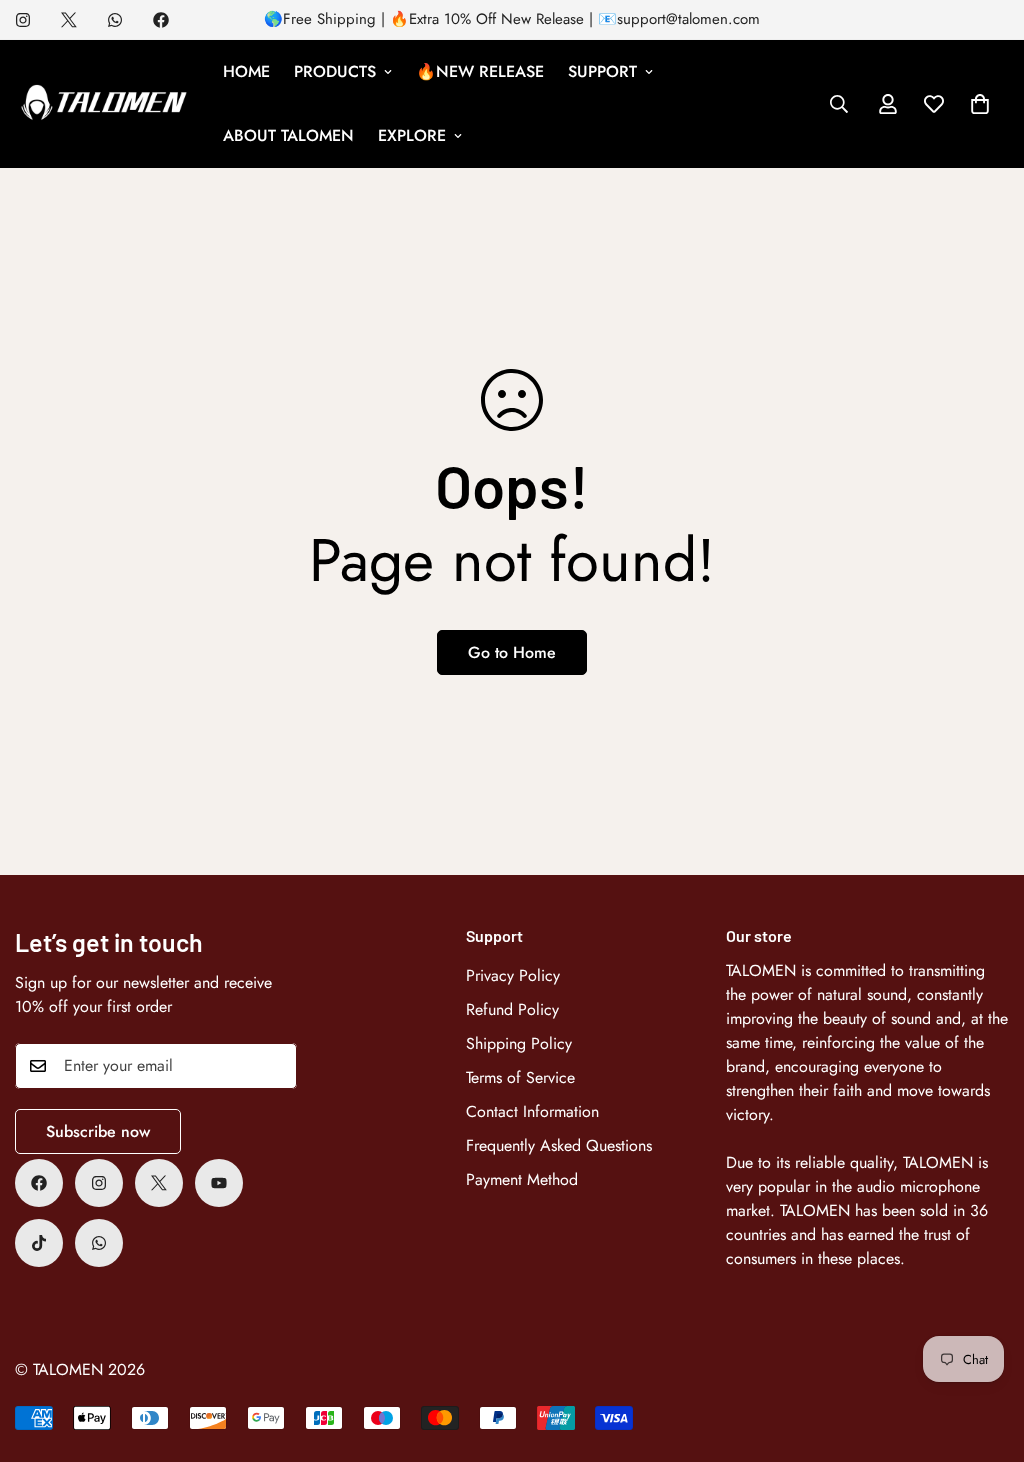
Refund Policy (512, 1009)
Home (246, 71)
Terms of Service (520, 1077)
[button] (980, 104)
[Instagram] (23, 20)
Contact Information (532, 1111)
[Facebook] (161, 20)
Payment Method (522, 1179)
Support (602, 71)
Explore (412, 135)
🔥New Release (480, 71)
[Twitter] (69, 20)
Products (335, 71)
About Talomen (288, 135)
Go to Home (512, 652)
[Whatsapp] (115, 20)
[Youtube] (219, 1183)
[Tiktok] (39, 1243)
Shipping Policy (519, 1043)
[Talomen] (105, 104)
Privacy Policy (513, 975)
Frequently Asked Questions (559, 1145)
